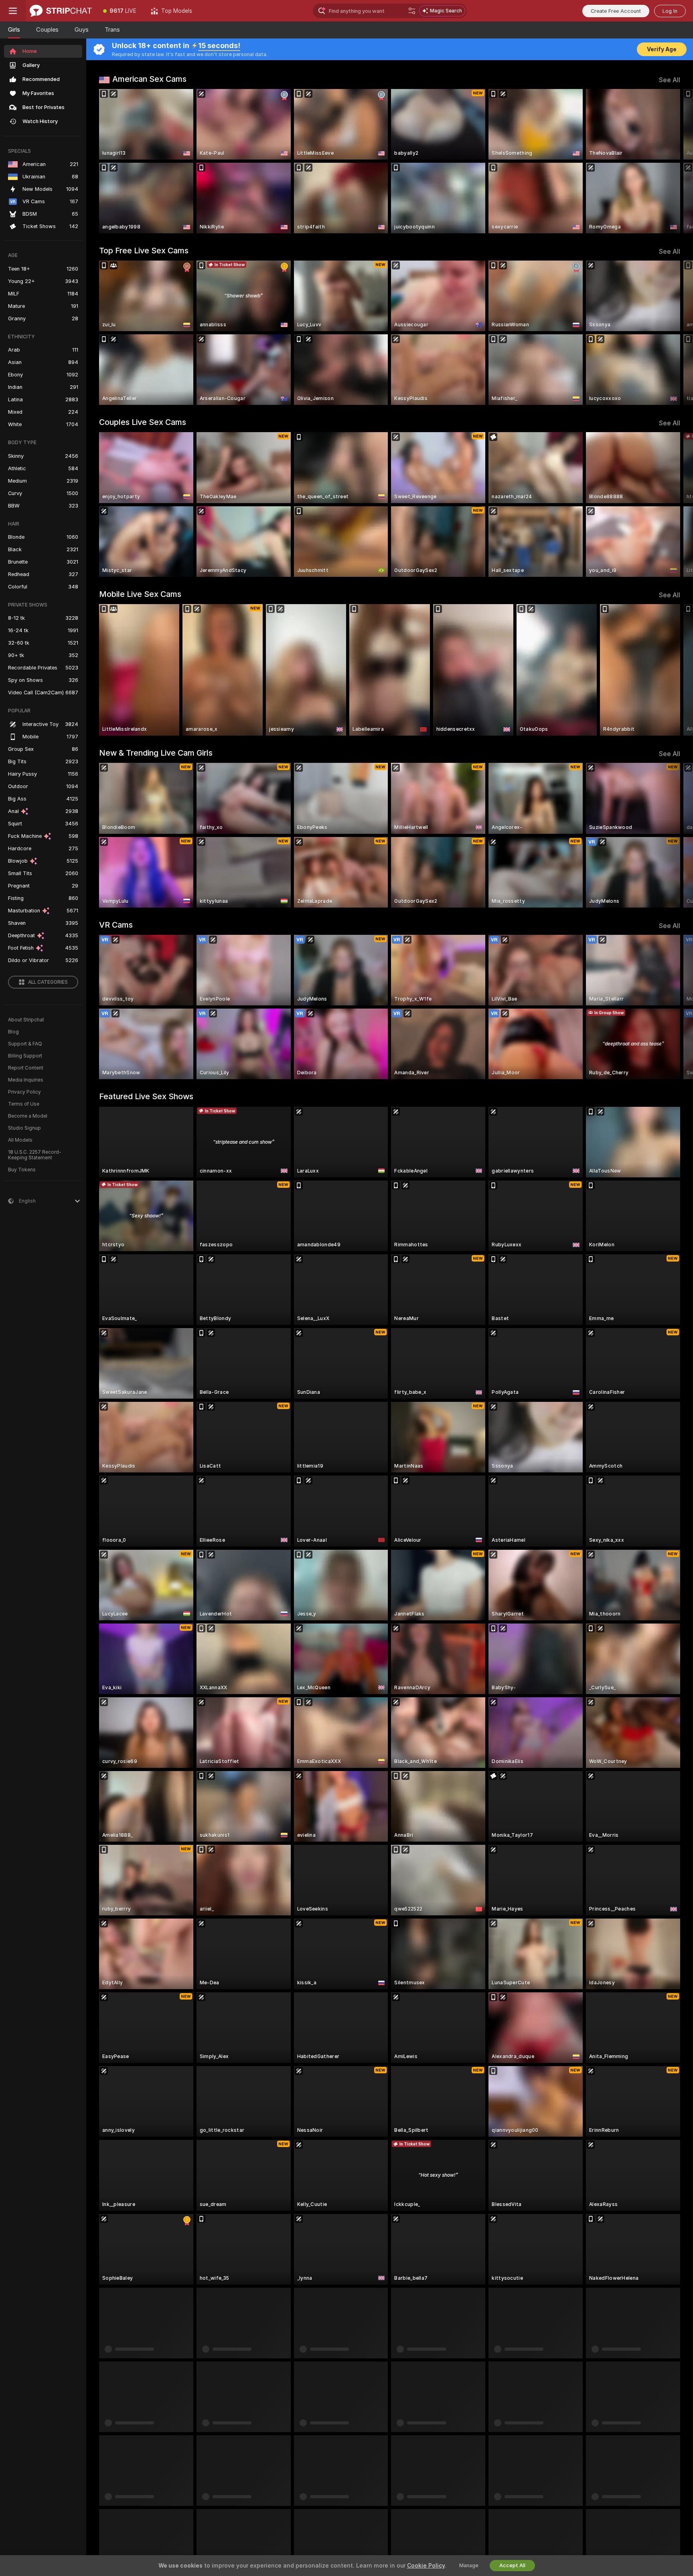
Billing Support (25, 1056)
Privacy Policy (24, 1092)
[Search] (412, 11)
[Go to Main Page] (61, 11)
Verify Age (662, 49)
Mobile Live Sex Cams (140, 594)
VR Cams (116, 925)
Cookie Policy (426, 2566)
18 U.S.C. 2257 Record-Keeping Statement (35, 1155)
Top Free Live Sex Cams (144, 251)
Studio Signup (24, 1128)
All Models (20, 1140)
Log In (670, 11)
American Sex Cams (149, 79)
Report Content (26, 1068)
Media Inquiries (26, 1080)
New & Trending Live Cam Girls (156, 753)
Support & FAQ (25, 1044)
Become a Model (28, 1116)
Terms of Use (24, 1104)
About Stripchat (26, 1020)
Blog (13, 1032)
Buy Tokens (22, 1170)
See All (670, 80)
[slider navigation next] (673, 161)
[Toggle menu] (13, 11)
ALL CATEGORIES (48, 982)
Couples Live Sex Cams (143, 422)
